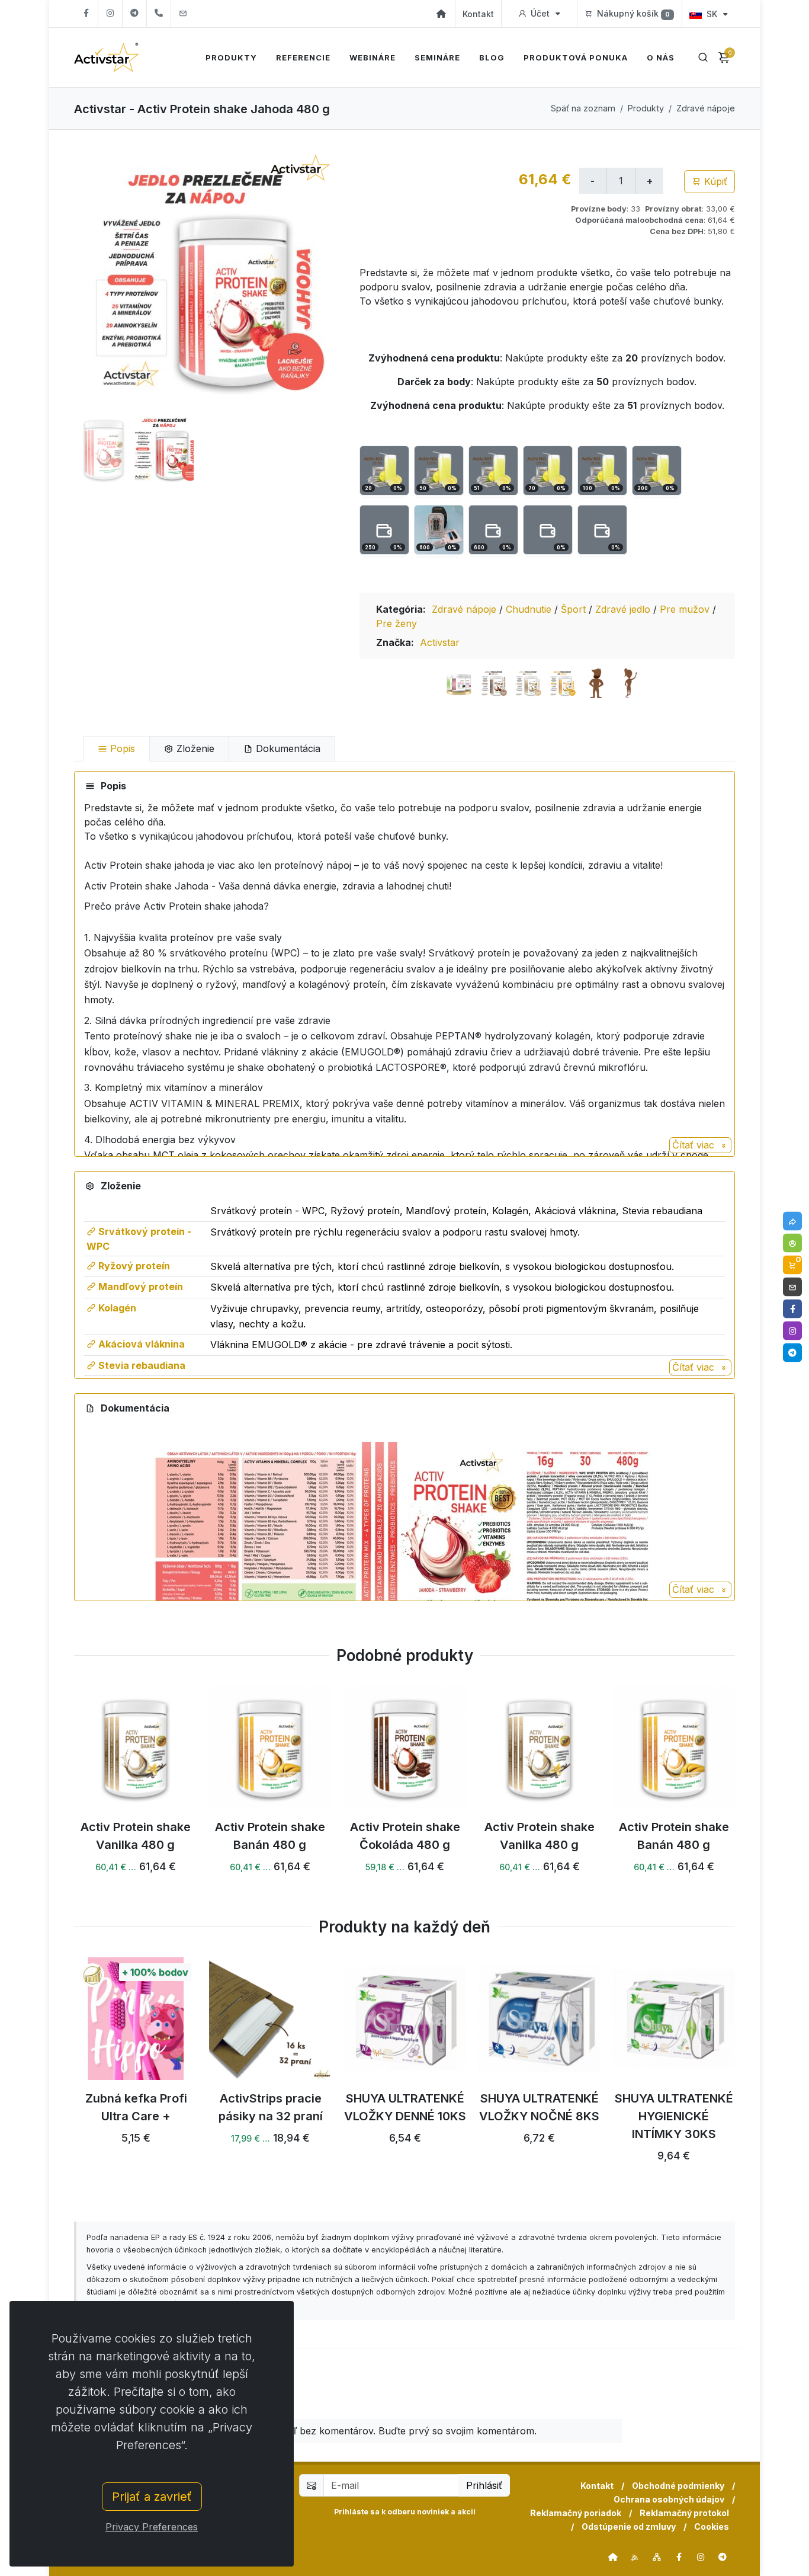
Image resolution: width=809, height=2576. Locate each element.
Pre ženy (397, 623)
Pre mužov (686, 609)
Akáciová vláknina (140, 1344)
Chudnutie (530, 609)
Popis (121, 748)
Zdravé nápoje (706, 108)
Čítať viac (695, 1145)
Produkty (646, 108)
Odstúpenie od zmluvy (629, 2527)
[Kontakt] (792, 1287)
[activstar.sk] (613, 2557)
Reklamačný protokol (684, 2513)
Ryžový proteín (133, 1266)
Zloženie (194, 748)
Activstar (440, 642)
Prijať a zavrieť (152, 2497)
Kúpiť (714, 181)
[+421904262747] (159, 13)
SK (712, 14)
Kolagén (116, 1308)
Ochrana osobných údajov (669, 2499)
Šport (575, 609)
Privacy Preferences (152, 2527)
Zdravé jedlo (624, 609)
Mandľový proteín (139, 1287)
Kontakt (478, 14)
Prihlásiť (484, 2485)
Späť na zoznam (583, 108)
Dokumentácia (287, 748)
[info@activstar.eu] (183, 13)
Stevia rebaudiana (141, 1365)
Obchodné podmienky (678, 2486)
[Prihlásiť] (792, 1243)
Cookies (712, 2527)
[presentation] (63, 2075)
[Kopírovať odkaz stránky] (792, 1221)
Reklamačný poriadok (576, 2513)
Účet (540, 13)
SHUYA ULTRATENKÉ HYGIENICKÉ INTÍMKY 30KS (674, 2116)
